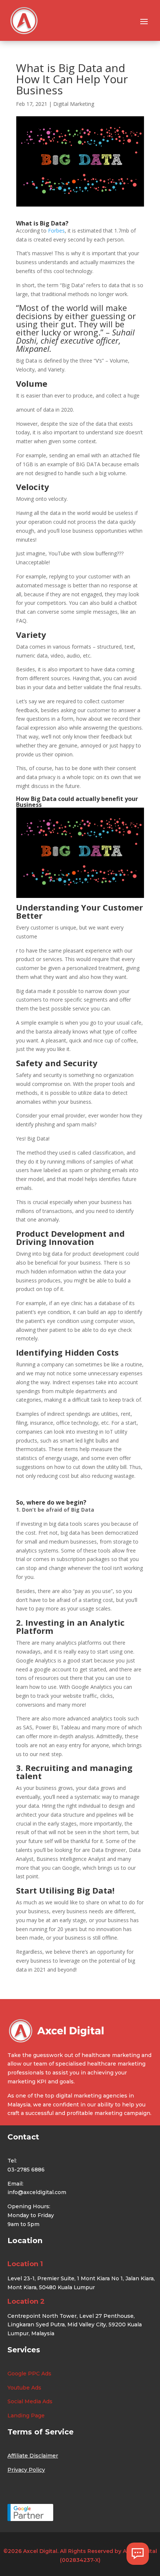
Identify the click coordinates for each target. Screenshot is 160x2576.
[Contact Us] (138, 2554)
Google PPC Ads (29, 2374)
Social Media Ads (30, 2401)
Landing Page (26, 2416)
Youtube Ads (24, 2388)
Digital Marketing (74, 104)
